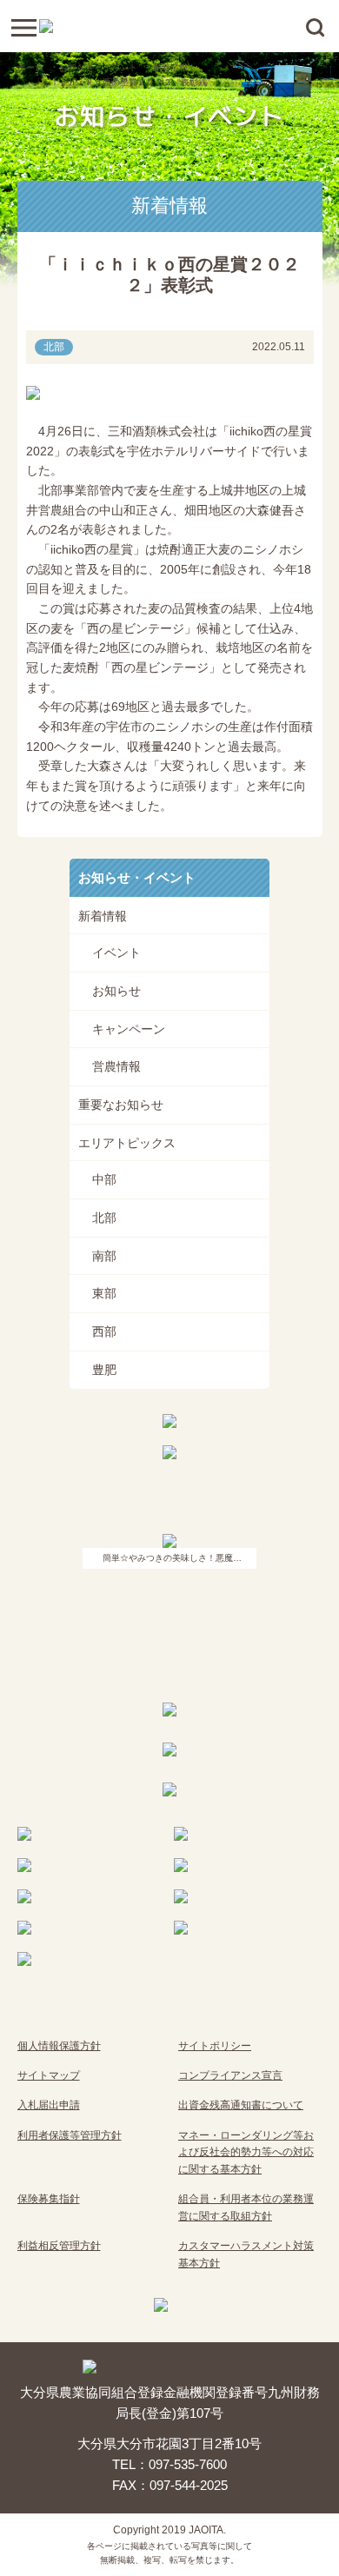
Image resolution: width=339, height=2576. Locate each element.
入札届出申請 (49, 2105)
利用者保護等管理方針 (70, 2135)
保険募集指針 (49, 2199)
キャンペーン (129, 1029)
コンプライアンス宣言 (230, 2075)
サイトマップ (49, 2075)
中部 (104, 1179)
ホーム (30, 67)
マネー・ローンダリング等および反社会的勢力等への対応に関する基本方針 (246, 2152)
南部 (104, 1256)
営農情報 (116, 1066)
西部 (104, 1331)
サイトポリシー (215, 2046)
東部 (104, 1293)
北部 (104, 1218)
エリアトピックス (127, 1143)
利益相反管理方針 (59, 2246)
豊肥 (104, 1370)
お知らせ (116, 991)
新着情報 (170, 67)
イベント (116, 953)
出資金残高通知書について (241, 2105)
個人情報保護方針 (59, 2046)
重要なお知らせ (121, 1105)
